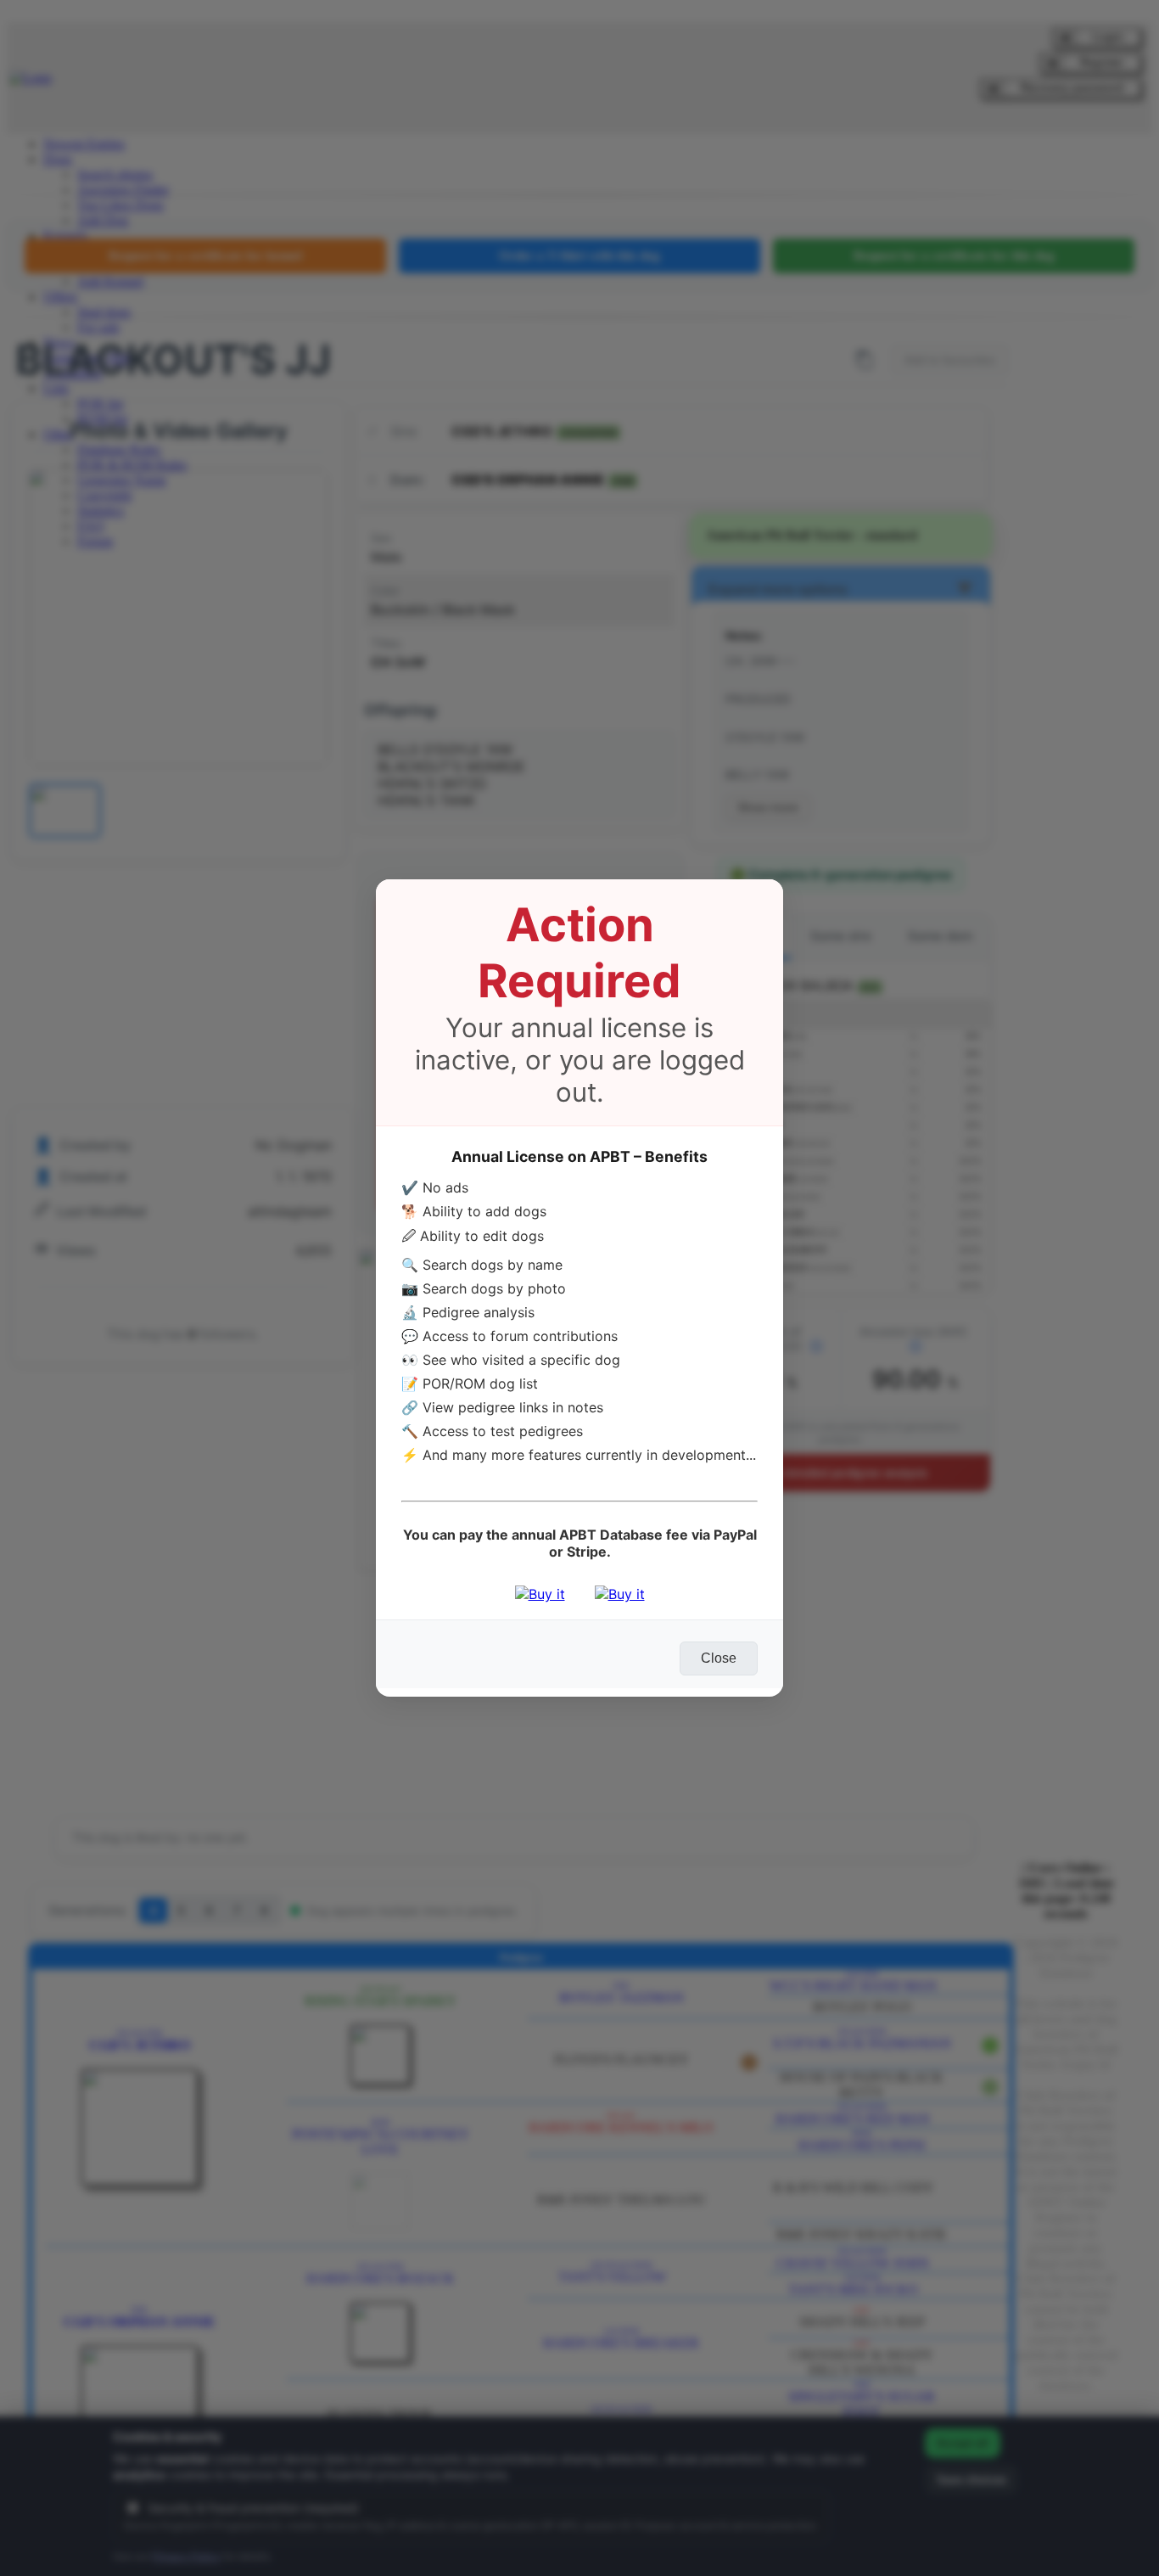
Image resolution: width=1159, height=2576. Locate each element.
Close (719, 1658)
